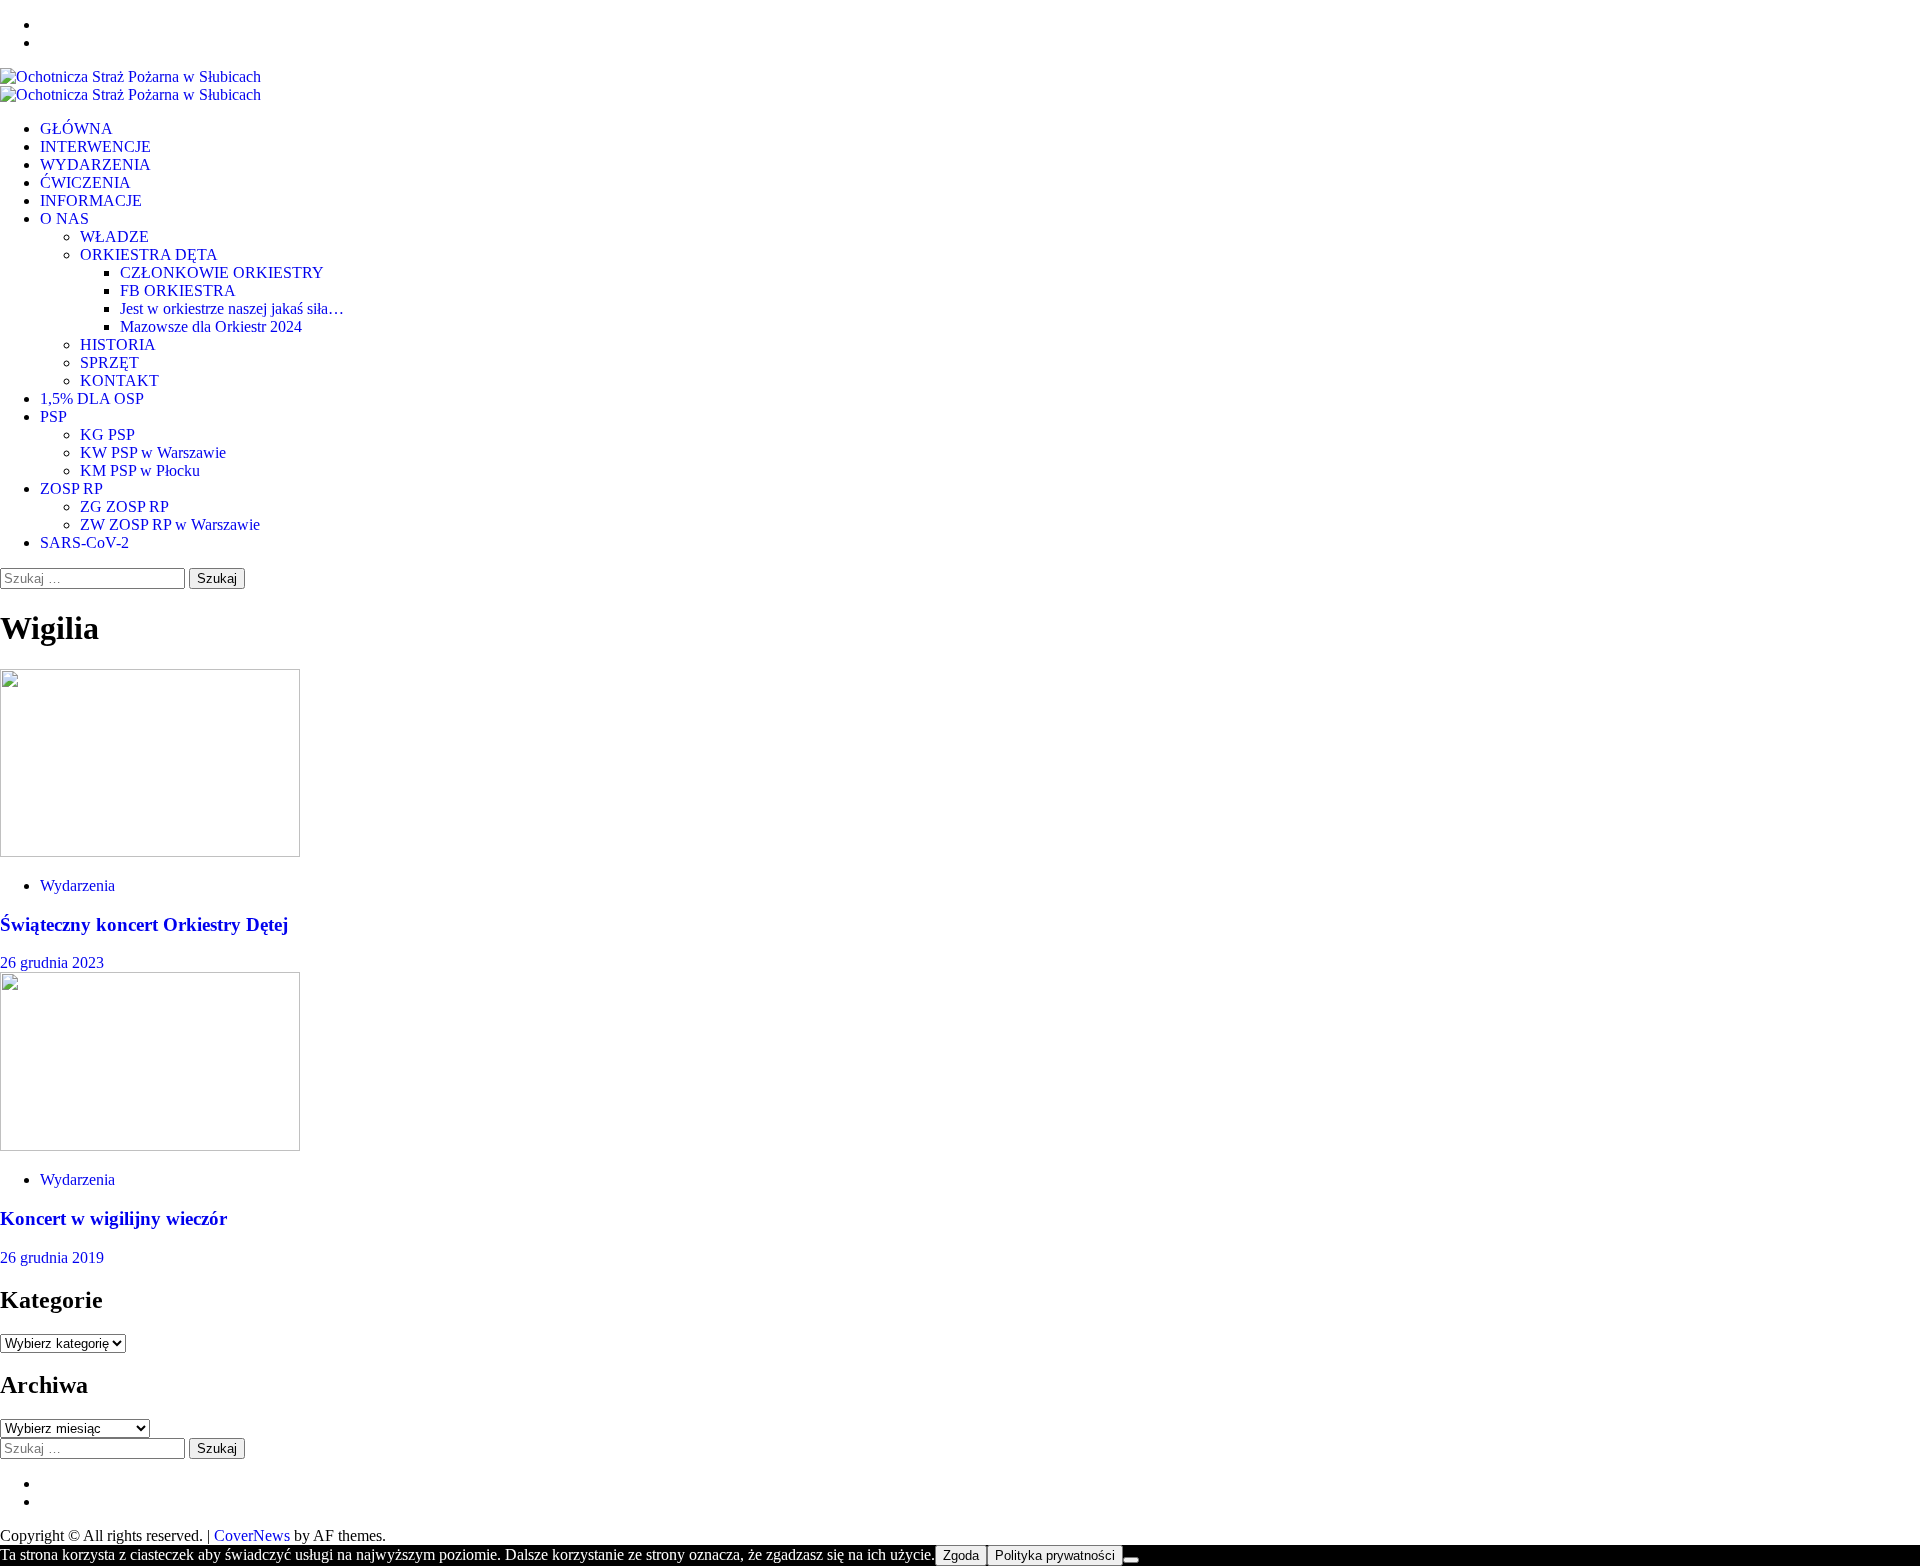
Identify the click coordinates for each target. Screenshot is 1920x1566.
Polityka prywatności (1055, 1555)
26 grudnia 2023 (52, 962)
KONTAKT (119, 380)
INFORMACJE (91, 200)
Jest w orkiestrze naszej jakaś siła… (232, 308)
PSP (53, 416)
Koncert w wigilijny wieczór (113, 1218)
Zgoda (961, 1555)
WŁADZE (114, 236)
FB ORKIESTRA (178, 290)
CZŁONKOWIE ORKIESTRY (222, 272)
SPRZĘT (109, 362)
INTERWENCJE (95, 146)
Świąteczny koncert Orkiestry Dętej (144, 924)
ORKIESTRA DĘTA (149, 254)
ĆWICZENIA (85, 182)
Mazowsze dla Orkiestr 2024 (211, 326)
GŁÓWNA (76, 128)
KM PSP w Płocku (140, 470)
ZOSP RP (71, 488)
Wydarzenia (77, 885)
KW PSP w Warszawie (153, 452)
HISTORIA (118, 344)
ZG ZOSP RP (124, 506)
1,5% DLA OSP (92, 398)
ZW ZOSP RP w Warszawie (170, 524)
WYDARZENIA (95, 164)
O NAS (64, 218)
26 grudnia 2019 (52, 1257)
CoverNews (252, 1535)
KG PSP (107, 434)
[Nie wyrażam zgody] (1131, 1560)
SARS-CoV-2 (84, 542)
